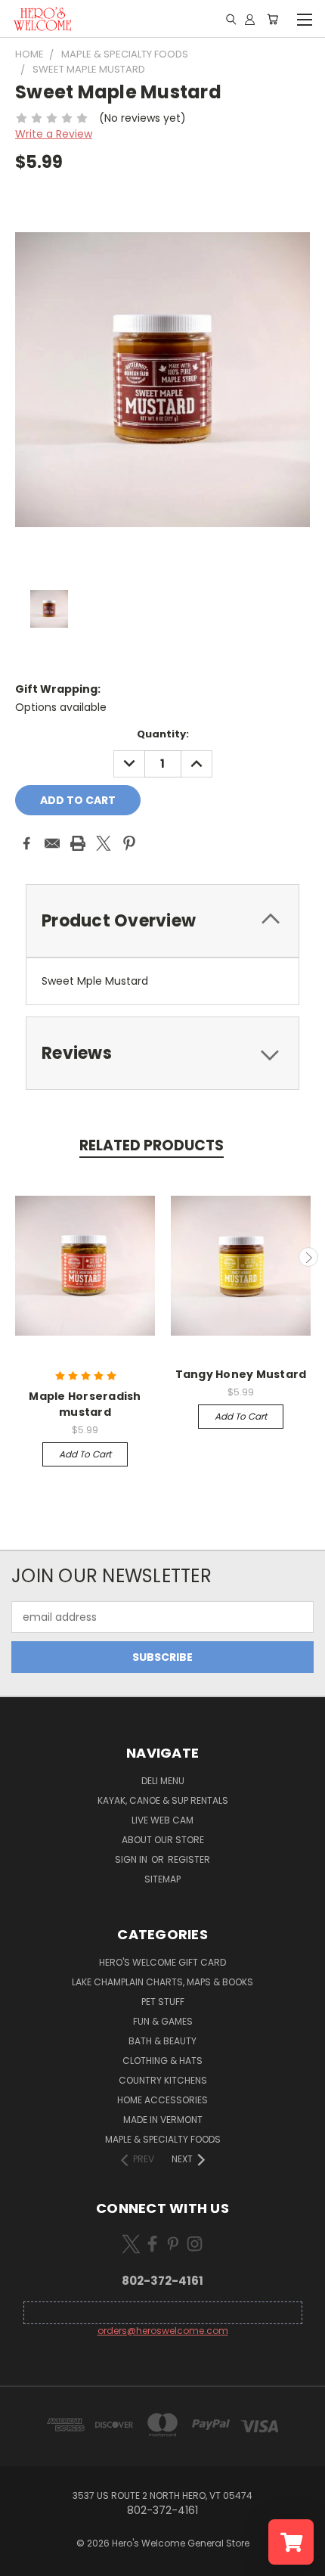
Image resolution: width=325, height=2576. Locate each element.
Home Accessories (162, 2100)
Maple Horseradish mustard (85, 1404)
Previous (17, 1257)
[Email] (52, 843)
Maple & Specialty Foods (163, 2139)
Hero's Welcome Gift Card (162, 1962)
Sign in (132, 1859)
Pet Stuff (163, 2002)
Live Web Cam (162, 1820)
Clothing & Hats (162, 2061)
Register (189, 1859)
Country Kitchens (163, 2080)
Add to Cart (85, 1454)
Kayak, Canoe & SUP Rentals (163, 1800)
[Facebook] (26, 843)
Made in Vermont (163, 2120)
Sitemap (162, 1879)
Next (308, 1257)
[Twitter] (104, 843)
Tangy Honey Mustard (241, 1374)
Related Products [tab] (152, 1145)
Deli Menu (163, 1781)
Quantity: (163, 734)
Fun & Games (163, 2021)
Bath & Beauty (162, 2041)
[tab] (162, 1053)
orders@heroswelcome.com (163, 2331)
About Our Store (163, 1840)
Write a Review (54, 134)
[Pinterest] (129, 843)
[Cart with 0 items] (272, 19)
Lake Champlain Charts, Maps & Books (162, 1982)
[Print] (78, 843)
